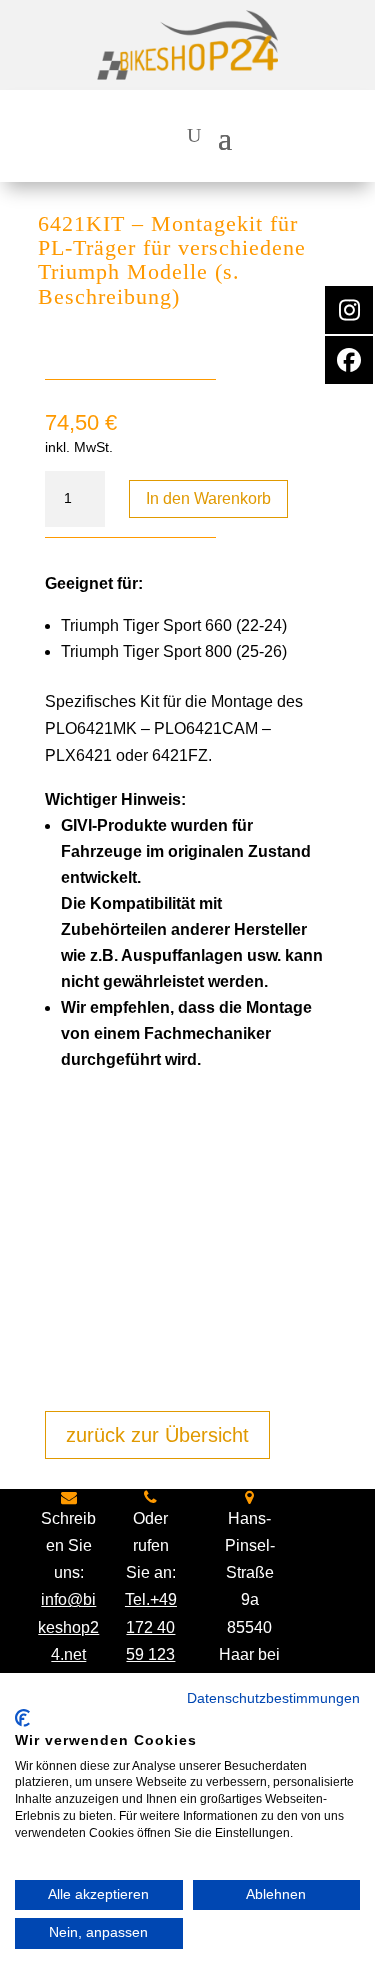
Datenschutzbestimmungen (273, 1698)
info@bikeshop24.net (68, 1626)
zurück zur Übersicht (157, 1435)
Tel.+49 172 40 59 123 (151, 1626)
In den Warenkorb (208, 498)
